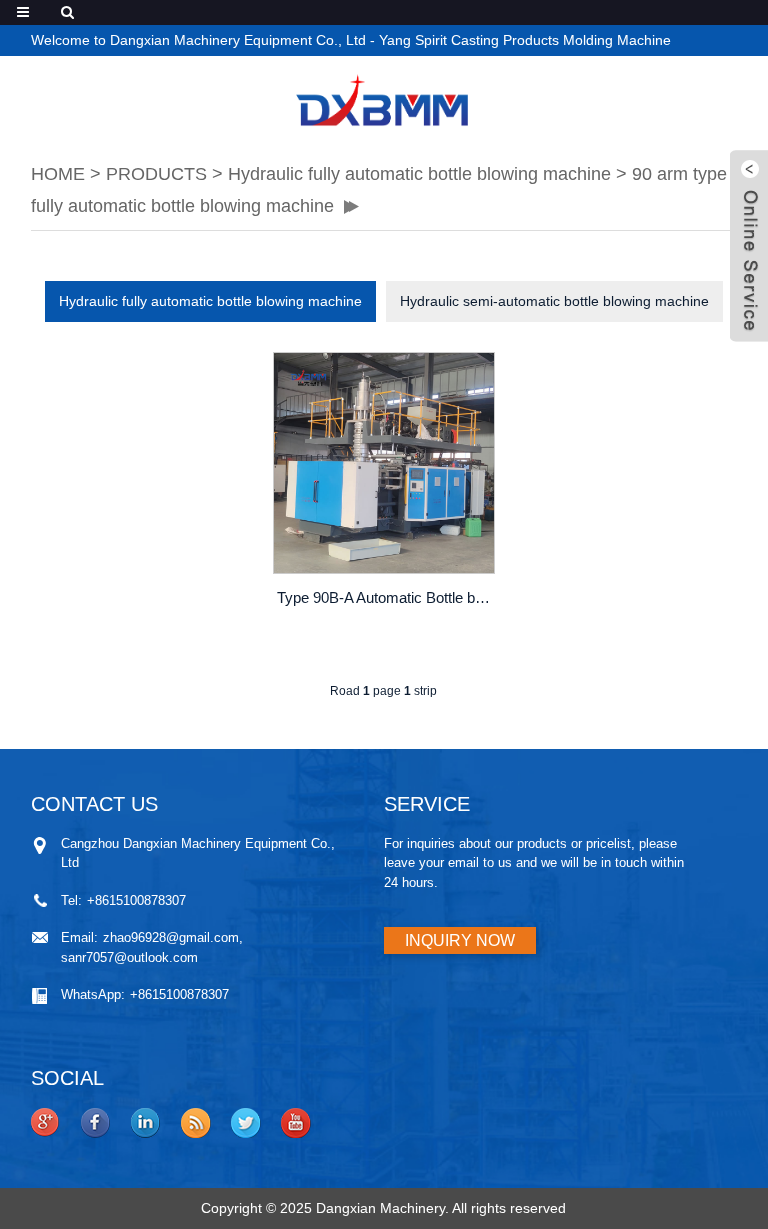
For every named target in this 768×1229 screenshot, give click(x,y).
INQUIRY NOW (460, 940)
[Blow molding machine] (384, 100)
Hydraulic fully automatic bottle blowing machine (419, 174)
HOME (58, 174)
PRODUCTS (156, 174)
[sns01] (46, 1123)
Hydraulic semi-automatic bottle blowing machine (554, 301)
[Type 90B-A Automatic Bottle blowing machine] (384, 463)
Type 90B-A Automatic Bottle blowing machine (386, 597)
